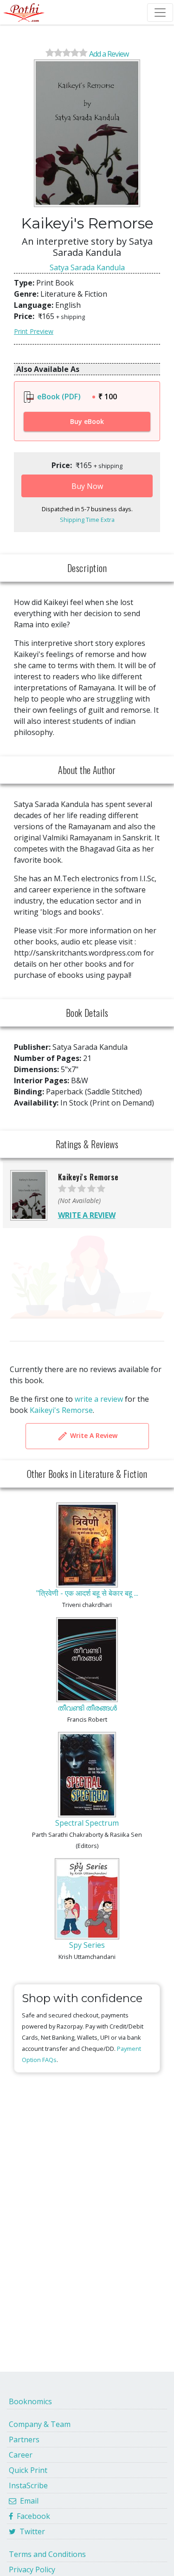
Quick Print (28, 2470)
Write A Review (93, 1435)
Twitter (30, 2531)
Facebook (32, 2516)
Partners (24, 2439)
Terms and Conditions (47, 2554)
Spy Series (87, 1945)
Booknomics (30, 2401)
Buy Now (87, 486)
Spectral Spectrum (87, 1823)
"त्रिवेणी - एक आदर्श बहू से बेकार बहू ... (87, 1593)
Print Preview (34, 331)
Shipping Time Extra (87, 520)
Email (27, 2501)
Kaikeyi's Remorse (61, 1410)
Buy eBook (87, 421)
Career (21, 2455)
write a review (99, 1399)
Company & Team (40, 2424)
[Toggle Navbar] (160, 13)
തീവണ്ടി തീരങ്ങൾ (87, 1708)
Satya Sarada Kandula (87, 267)
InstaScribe (28, 2485)
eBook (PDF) (58, 397)
